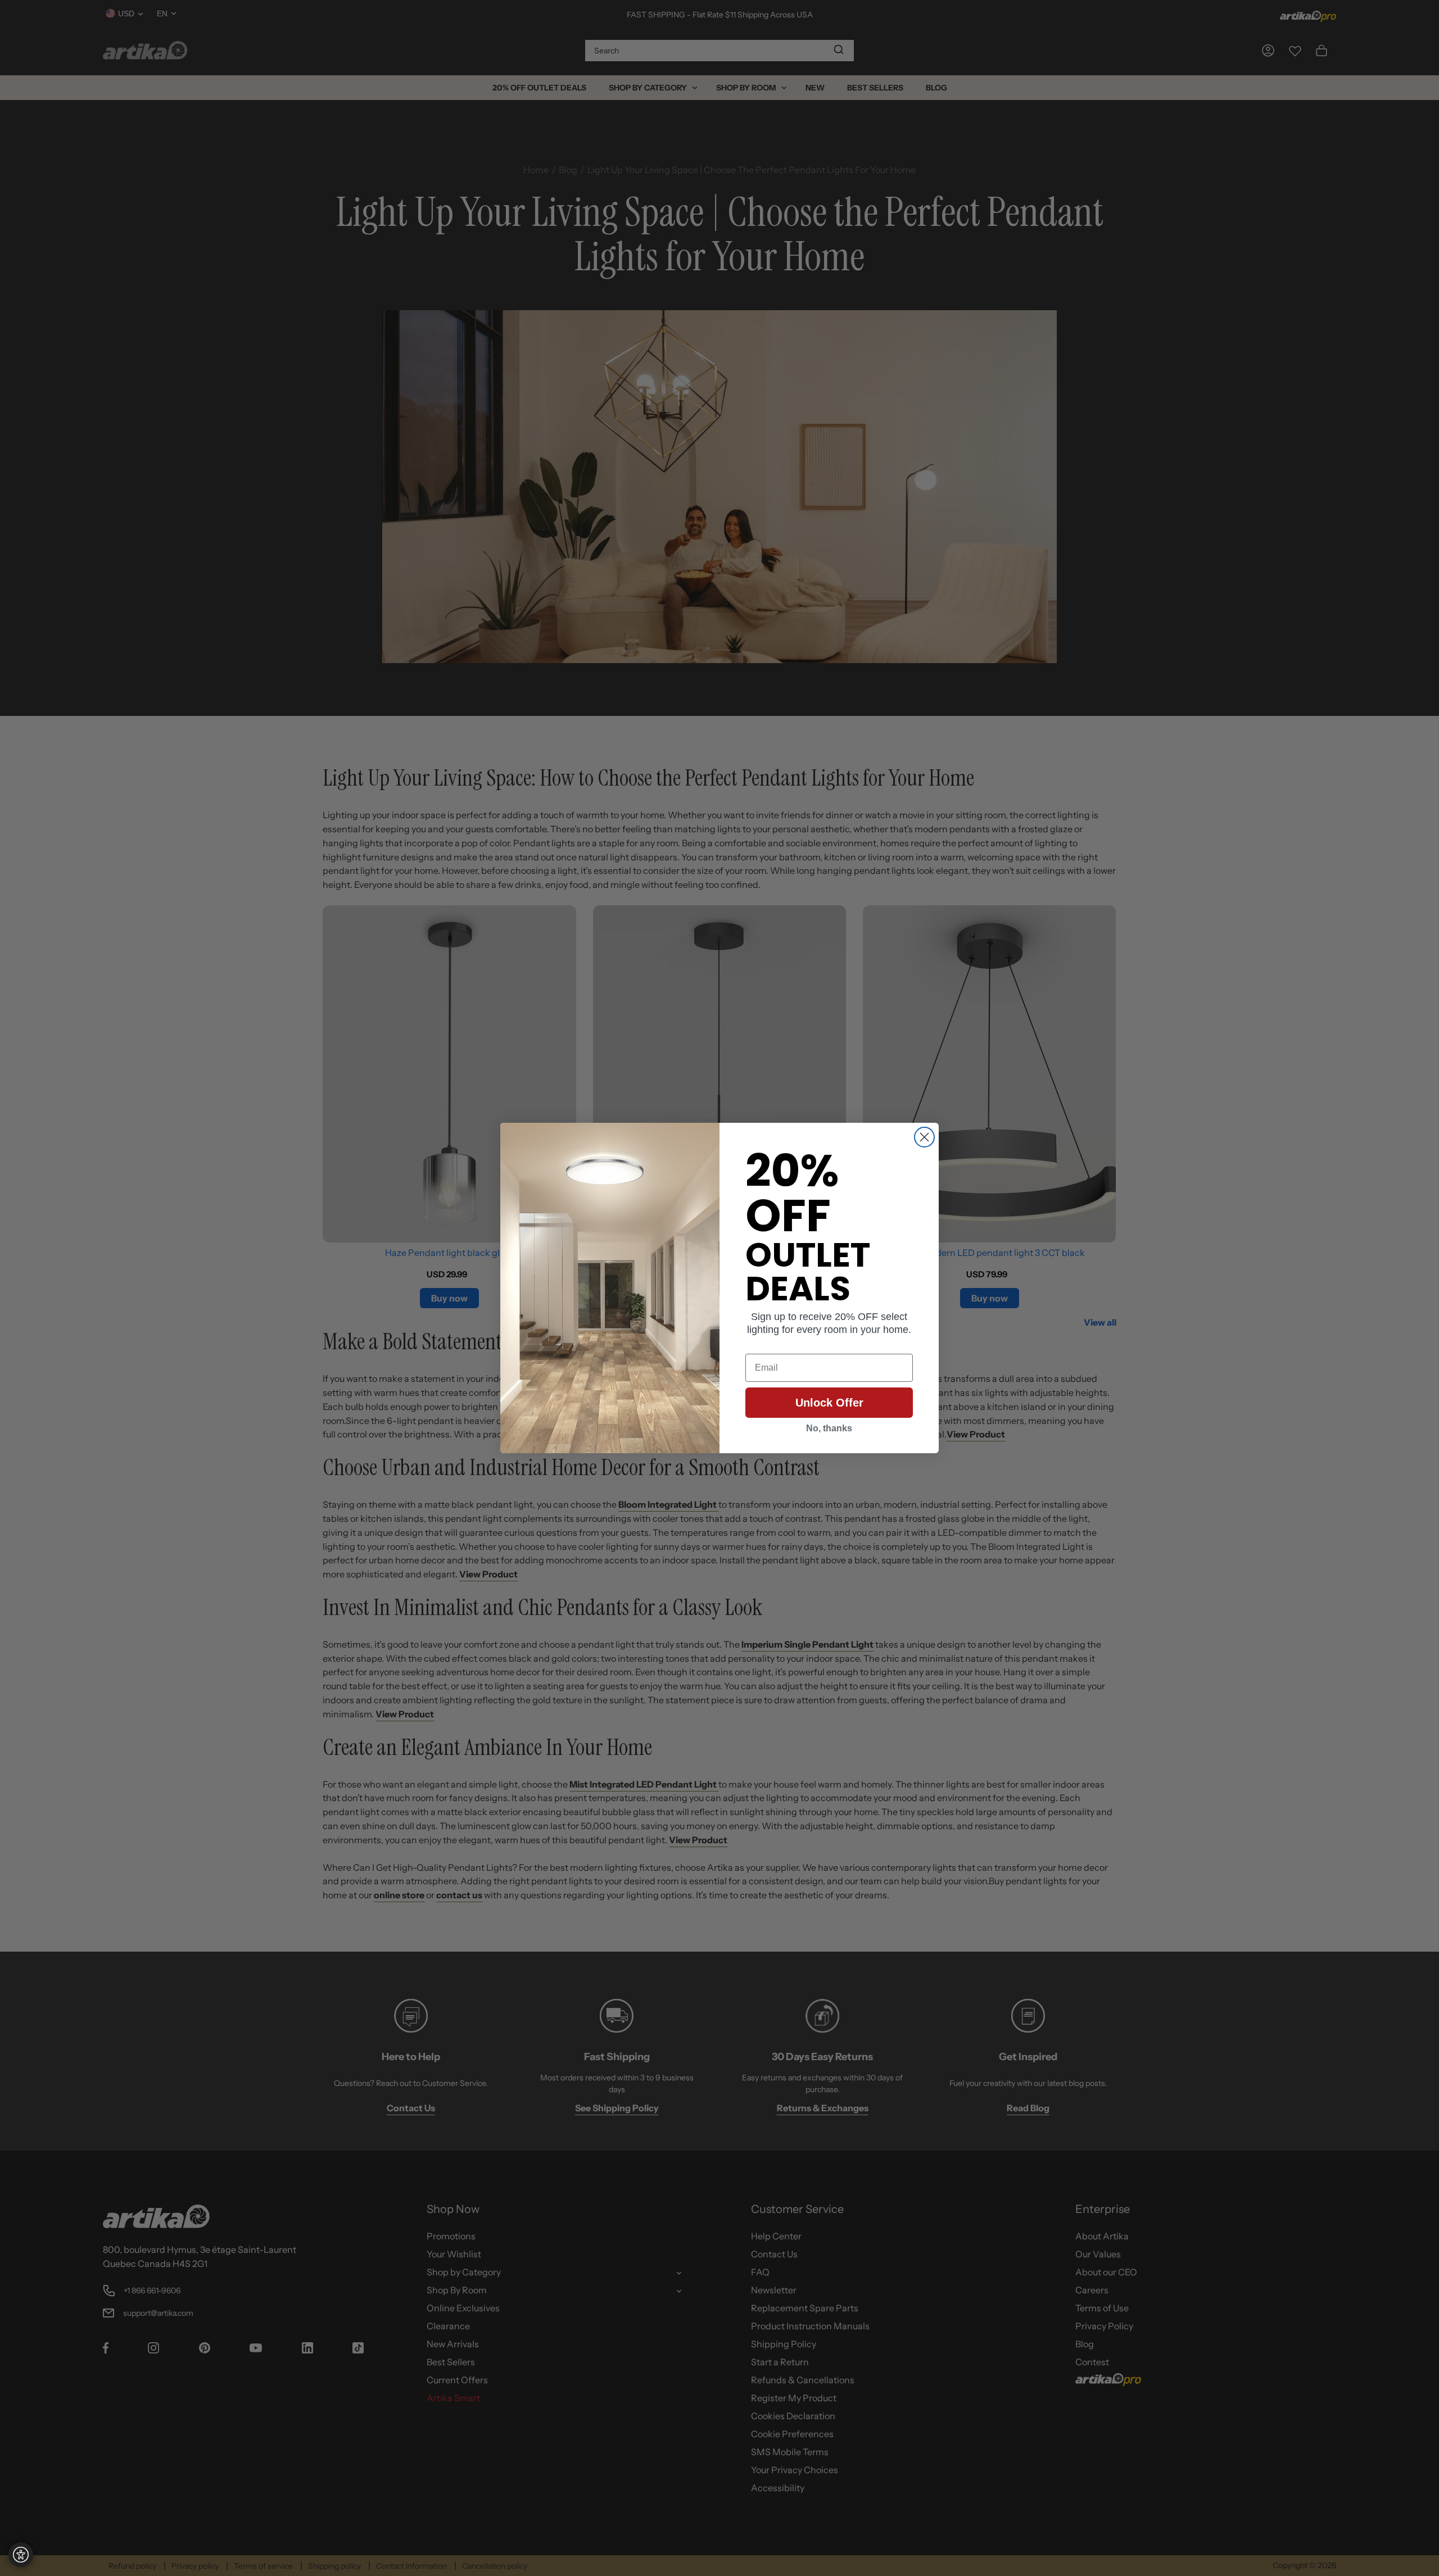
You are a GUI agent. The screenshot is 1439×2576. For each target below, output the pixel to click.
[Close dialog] (924, 1137)
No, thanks (829, 1428)
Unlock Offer (829, 1403)
